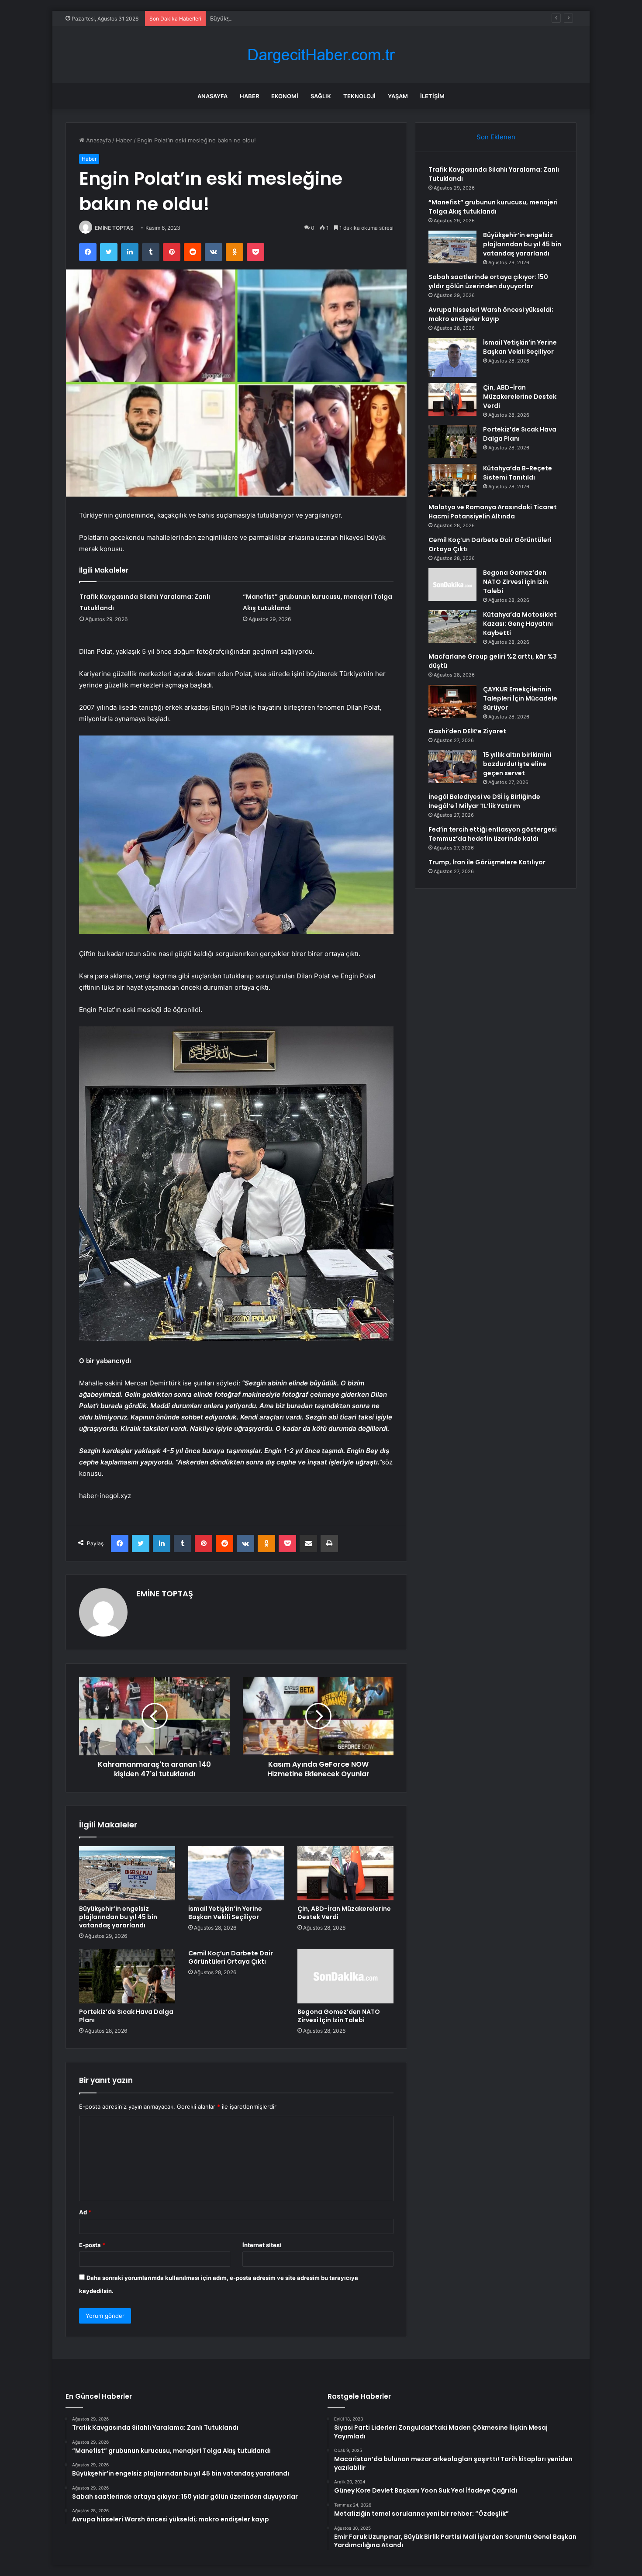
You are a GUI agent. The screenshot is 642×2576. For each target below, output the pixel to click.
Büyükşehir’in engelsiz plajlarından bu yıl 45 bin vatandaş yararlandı (301, 18)
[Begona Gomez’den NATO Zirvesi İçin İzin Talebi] (345, 1976)
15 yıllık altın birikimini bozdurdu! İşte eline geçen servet (517, 764)
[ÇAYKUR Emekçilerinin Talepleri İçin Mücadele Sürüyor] (452, 701)
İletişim (432, 96)
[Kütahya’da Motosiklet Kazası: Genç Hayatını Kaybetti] (452, 627)
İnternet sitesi (262, 2245)
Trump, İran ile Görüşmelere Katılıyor (487, 862)
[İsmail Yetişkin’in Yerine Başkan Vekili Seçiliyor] (236, 1873)
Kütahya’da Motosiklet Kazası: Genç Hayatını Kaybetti (520, 624)
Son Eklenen (496, 137)
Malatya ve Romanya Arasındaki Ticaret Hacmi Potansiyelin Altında (493, 512)
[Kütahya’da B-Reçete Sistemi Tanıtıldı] (452, 480)
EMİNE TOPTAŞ (114, 228)
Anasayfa (212, 96)
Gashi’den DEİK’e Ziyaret (467, 731)
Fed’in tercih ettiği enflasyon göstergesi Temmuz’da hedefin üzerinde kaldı (493, 834)
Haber (249, 96)
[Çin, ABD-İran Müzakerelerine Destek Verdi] (345, 1873)
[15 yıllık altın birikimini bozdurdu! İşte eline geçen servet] (452, 767)
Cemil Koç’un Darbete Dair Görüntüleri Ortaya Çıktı (231, 1957)
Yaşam (398, 96)
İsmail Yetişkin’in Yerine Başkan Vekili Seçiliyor (225, 1913)
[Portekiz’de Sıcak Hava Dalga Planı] (127, 1976)
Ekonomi (285, 96)
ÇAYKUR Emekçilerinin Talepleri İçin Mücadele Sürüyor (520, 698)
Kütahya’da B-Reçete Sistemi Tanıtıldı (518, 473)
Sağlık (321, 96)
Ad (85, 2212)
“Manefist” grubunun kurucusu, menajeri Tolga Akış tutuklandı (493, 207)
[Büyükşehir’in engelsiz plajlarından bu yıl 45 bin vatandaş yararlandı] (127, 1873)
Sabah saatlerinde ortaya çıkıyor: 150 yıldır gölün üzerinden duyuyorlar (488, 281)
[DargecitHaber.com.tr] (321, 55)
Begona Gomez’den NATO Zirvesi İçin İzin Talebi (339, 2016)
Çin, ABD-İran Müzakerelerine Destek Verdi (344, 1913)
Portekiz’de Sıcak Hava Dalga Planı (126, 2016)
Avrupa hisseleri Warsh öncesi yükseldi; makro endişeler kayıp (491, 314)
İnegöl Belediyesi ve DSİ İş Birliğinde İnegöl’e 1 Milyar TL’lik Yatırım (484, 801)
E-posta (92, 2245)
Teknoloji (359, 96)
